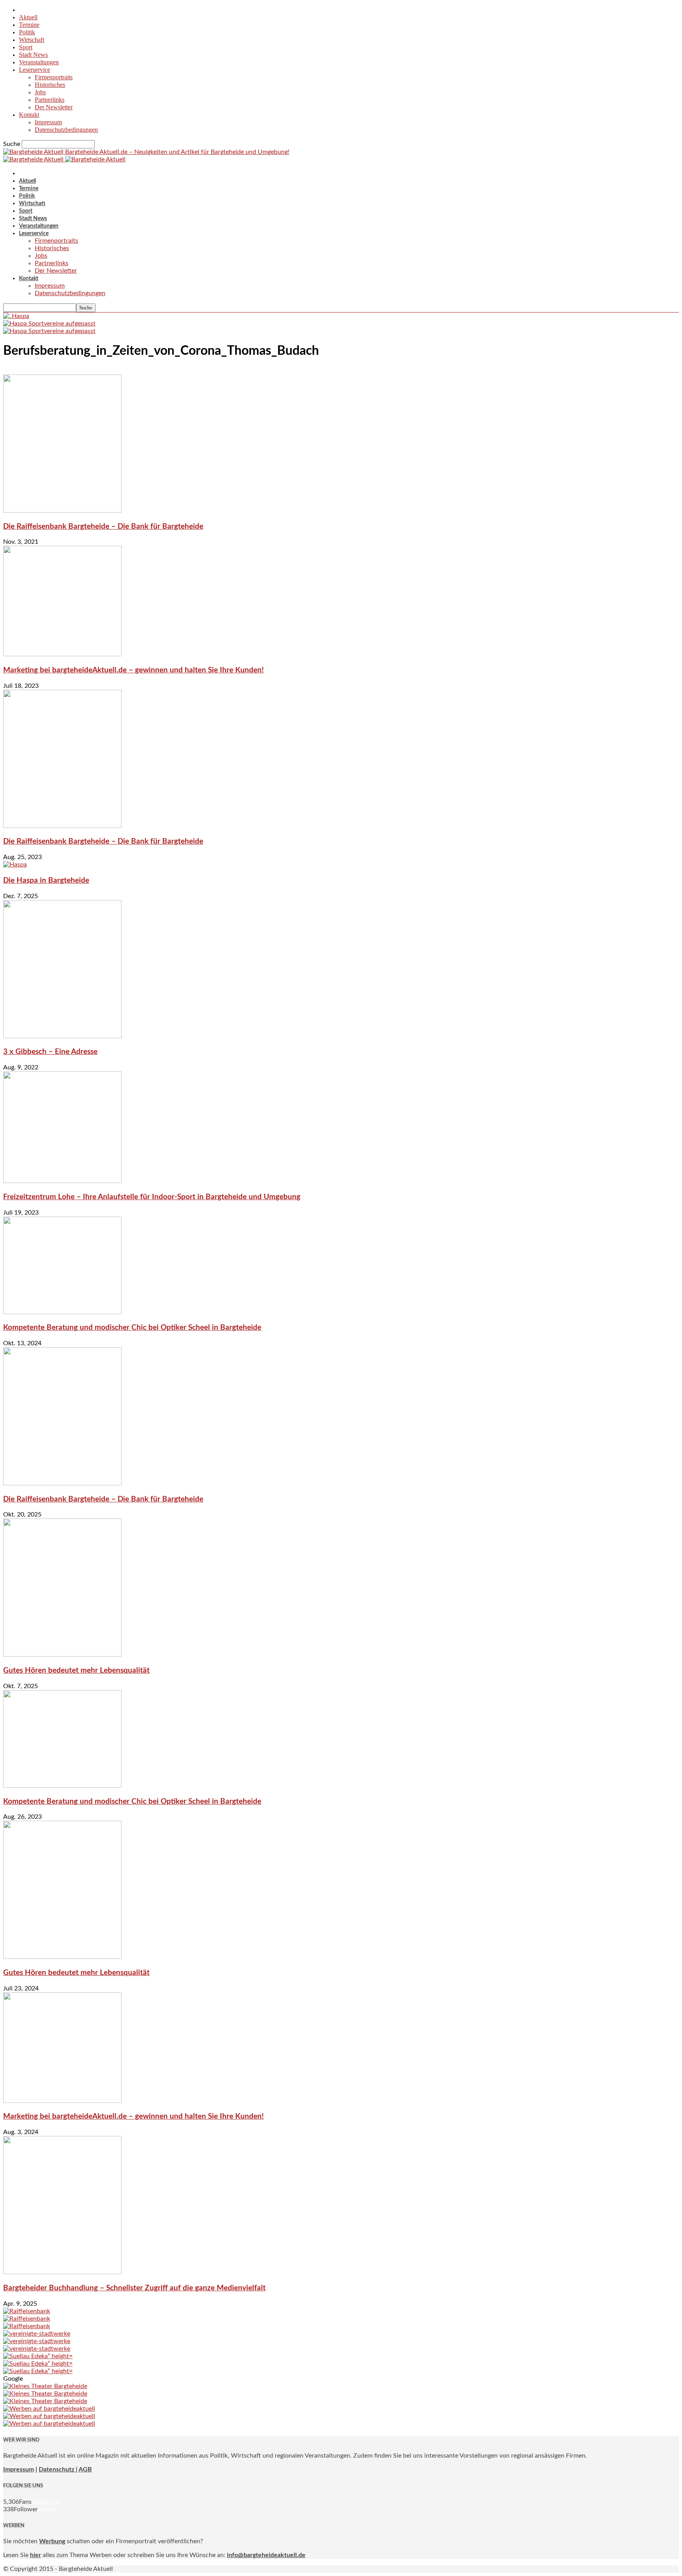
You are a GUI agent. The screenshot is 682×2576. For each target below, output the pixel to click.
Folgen (47, 2509)
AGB (85, 2469)
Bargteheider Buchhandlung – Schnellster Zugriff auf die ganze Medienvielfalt (134, 2288)
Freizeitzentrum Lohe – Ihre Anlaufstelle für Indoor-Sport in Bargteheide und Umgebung (152, 1197)
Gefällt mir (46, 2502)
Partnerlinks (50, 100)
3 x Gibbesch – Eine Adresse (50, 1052)
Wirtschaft (32, 40)
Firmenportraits (54, 77)
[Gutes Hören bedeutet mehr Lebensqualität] (62, 1655)
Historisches (50, 85)
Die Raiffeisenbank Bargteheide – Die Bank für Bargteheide (103, 527)
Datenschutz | (58, 2469)
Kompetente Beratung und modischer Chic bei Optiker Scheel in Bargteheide (132, 1328)
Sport (26, 47)
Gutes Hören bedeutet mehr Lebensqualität (76, 1671)
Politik (27, 32)
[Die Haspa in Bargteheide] (15, 865)
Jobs (40, 92)
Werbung (52, 2541)
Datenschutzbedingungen (66, 130)
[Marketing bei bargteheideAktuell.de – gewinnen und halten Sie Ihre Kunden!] (62, 654)
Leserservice (35, 70)
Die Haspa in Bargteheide (46, 881)
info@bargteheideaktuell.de (266, 2555)
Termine (29, 25)
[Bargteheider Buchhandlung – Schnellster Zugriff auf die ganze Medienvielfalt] (62, 2272)
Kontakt (29, 115)
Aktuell (28, 17)
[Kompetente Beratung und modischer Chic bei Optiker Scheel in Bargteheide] (62, 1312)
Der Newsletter (54, 107)
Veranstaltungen (39, 62)
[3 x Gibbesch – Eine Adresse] (62, 1036)
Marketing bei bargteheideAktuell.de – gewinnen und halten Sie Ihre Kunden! (133, 670)
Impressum (48, 122)
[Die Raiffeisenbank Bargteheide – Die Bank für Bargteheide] (62, 511)
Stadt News (33, 55)
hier (36, 2555)
